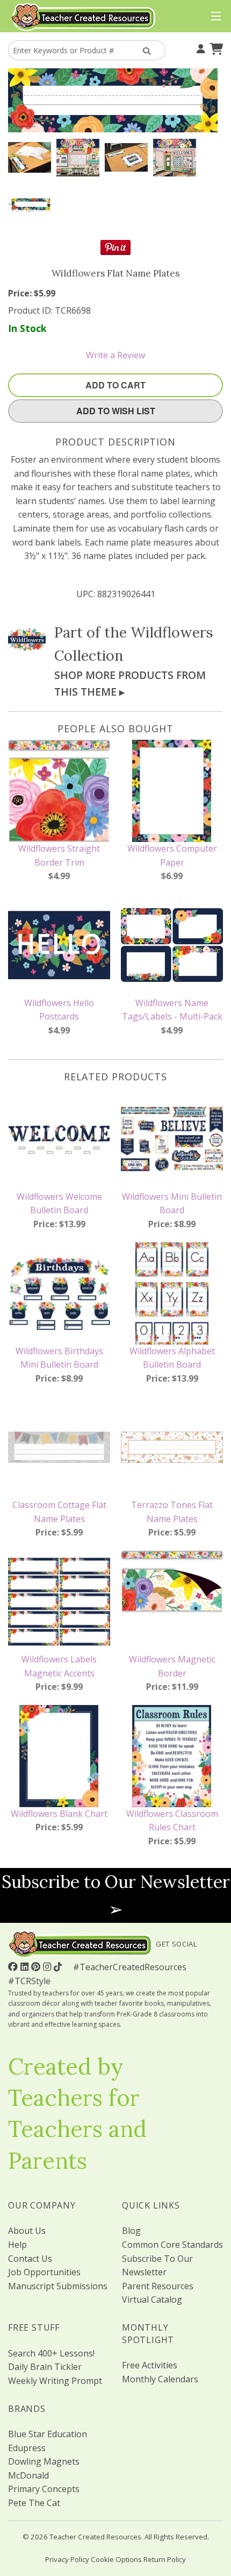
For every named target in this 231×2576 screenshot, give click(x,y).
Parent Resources (158, 2286)
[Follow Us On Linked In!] (26, 1966)
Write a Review (115, 355)
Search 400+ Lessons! (51, 2353)
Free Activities (150, 2365)
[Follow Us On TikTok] (59, 1966)
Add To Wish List (116, 411)
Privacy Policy (67, 2559)
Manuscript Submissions (58, 2286)
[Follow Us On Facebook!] (14, 1966)
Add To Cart (115, 385)
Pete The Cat (34, 2503)
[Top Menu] (214, 17)
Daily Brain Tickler (45, 2367)
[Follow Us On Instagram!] (48, 1966)
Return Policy (165, 2559)
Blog (131, 2231)
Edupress (27, 2448)
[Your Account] (199, 48)
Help (17, 2245)
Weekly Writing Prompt (55, 2381)
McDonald (28, 2475)
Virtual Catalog (152, 2299)
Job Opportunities (44, 2272)
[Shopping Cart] (215, 48)
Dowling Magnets (44, 2461)
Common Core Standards (172, 2245)
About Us (27, 2231)
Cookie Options (116, 2559)
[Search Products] (145, 50)
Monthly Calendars (160, 2379)
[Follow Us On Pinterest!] (37, 1966)
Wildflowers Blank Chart (59, 1814)
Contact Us (30, 2259)
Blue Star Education (48, 2434)
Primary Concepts (44, 2489)
